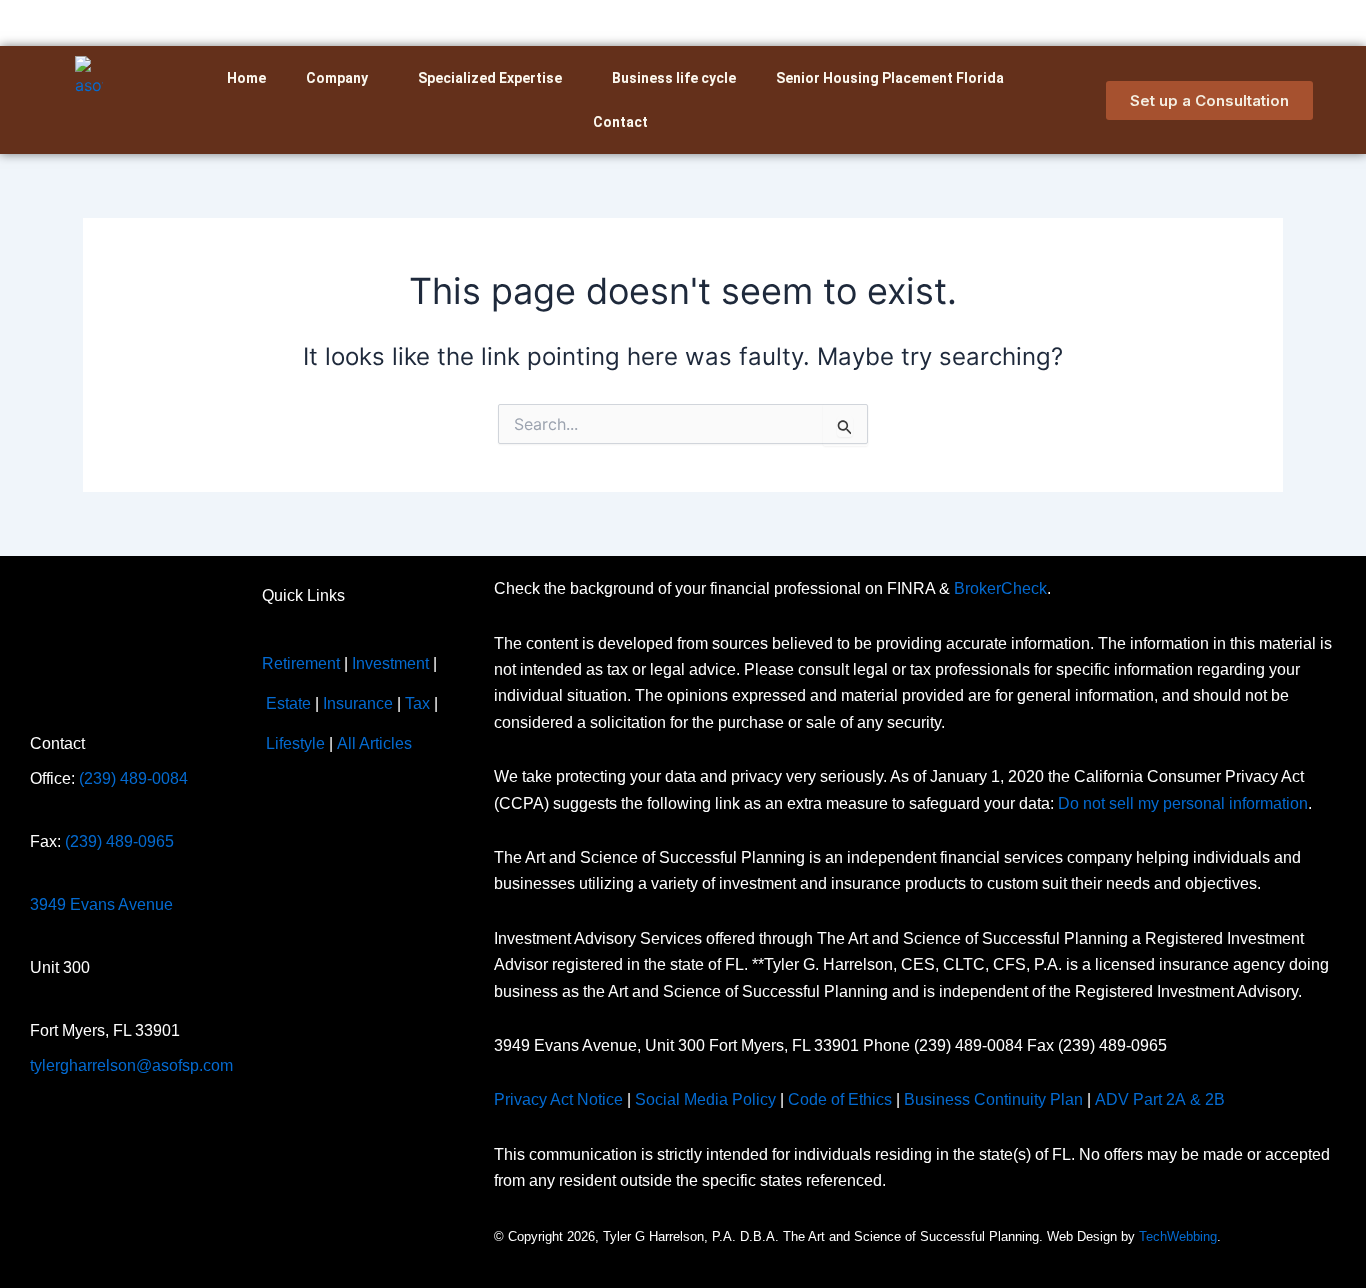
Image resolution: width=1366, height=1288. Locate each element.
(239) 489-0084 (133, 778)
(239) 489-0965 (119, 841)
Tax (417, 703)
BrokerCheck (1000, 588)
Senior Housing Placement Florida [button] (890, 78)
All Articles (374, 743)
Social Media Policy (705, 1099)
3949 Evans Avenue (101, 904)
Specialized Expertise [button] (490, 78)
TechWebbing (1178, 1236)
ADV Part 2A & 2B (1162, 1099)
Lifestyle (295, 743)
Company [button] (337, 78)
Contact (620, 122)
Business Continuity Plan (993, 1099)
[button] (342, 78)
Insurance (358, 703)
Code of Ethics (840, 1099)
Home (246, 78)
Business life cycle (674, 78)
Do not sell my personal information (1183, 803)
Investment (390, 663)
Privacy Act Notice (558, 1099)
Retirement (301, 663)
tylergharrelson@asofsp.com (131, 1065)
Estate (288, 703)
